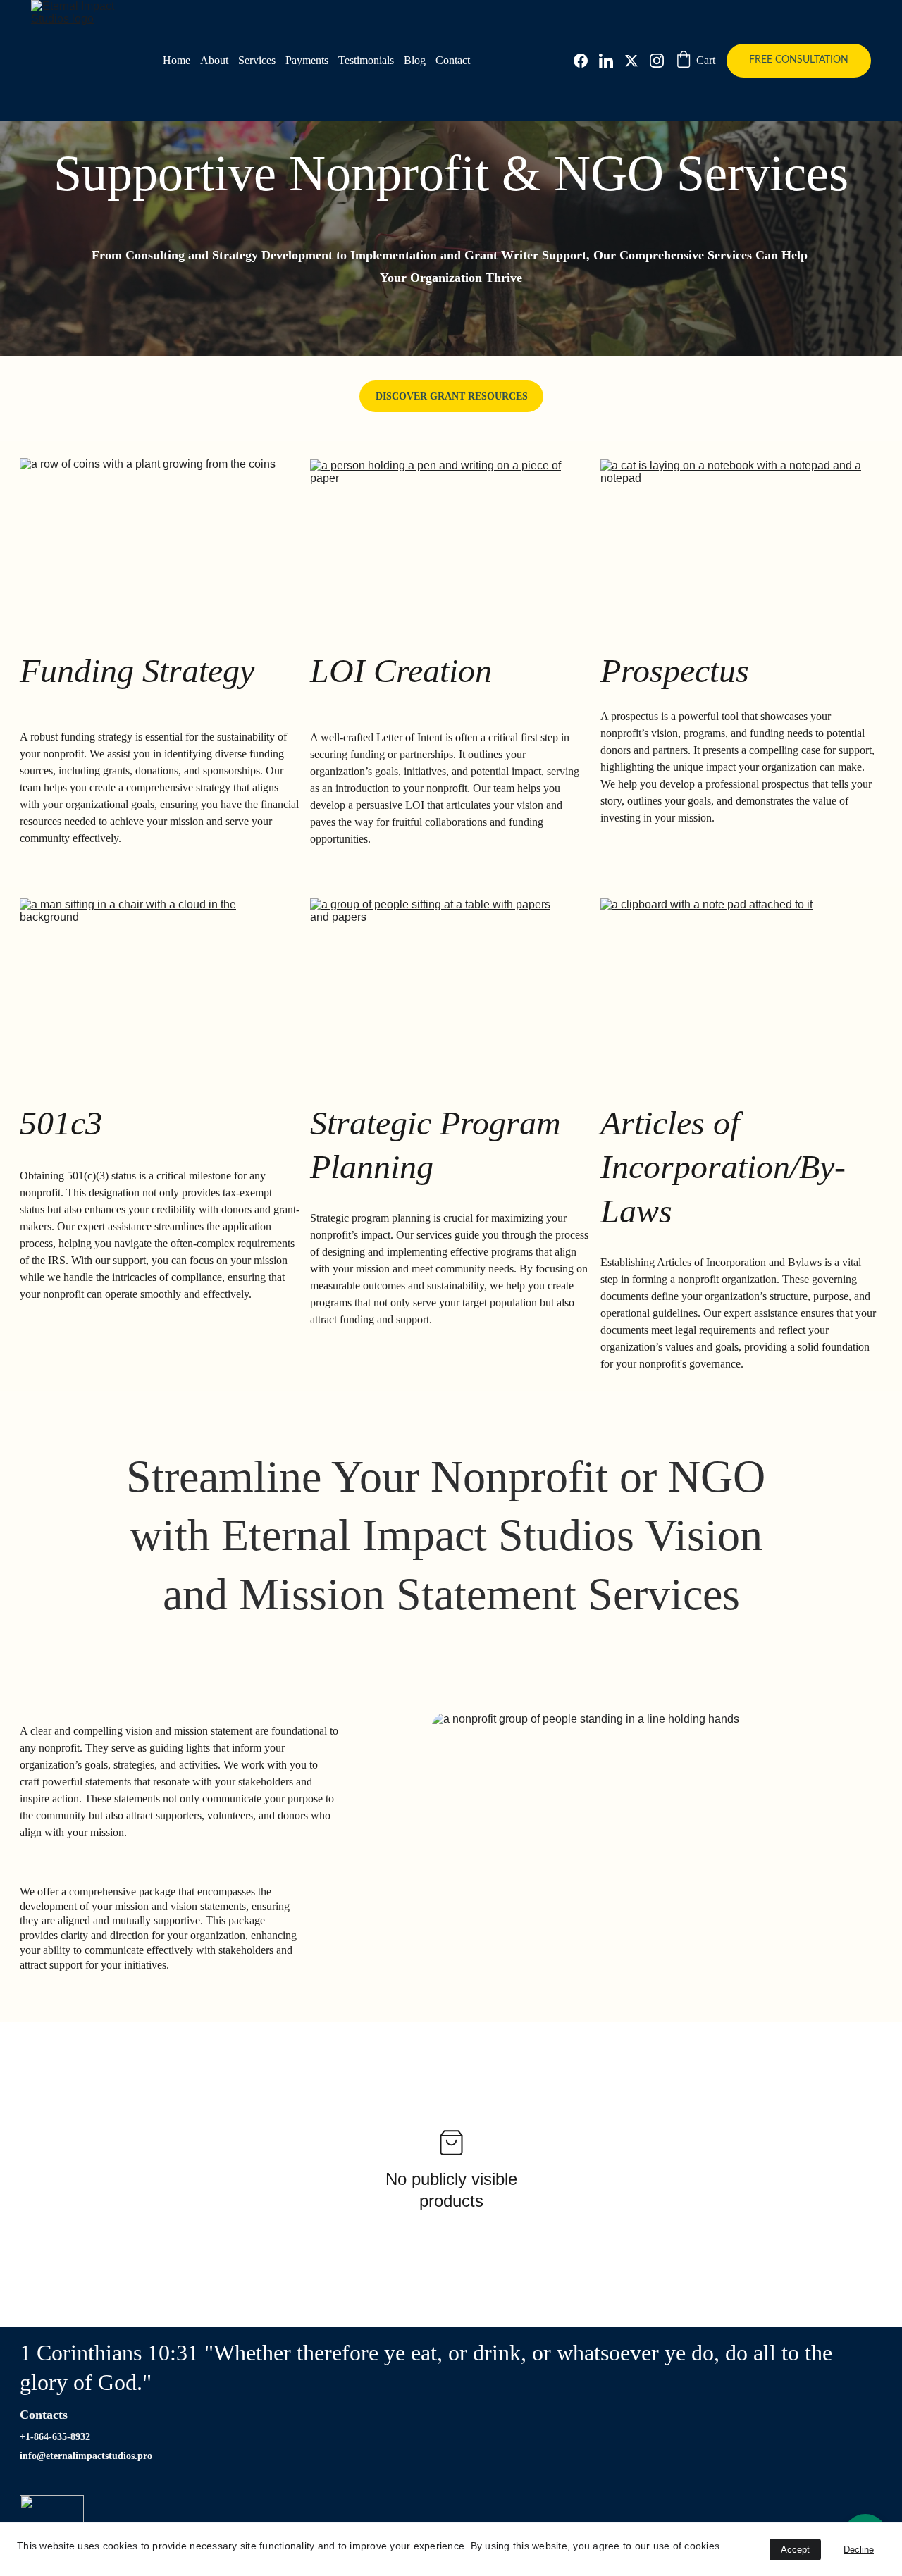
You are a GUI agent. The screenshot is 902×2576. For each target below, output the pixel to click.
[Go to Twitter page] (637, 61)
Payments (307, 60)
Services (257, 60)
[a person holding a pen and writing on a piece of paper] (443, 534)
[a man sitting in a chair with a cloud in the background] (152, 972)
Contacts (44, 2415)
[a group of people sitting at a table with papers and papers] (441, 972)
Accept (795, 2550)
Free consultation (799, 60)
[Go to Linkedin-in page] (612, 61)
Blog (415, 60)
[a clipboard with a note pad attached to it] (729, 970)
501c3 (65, 1123)
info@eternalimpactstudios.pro (86, 2456)
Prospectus (675, 670)
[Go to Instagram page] (657, 61)
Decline (859, 2550)
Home (177, 60)
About (214, 60)
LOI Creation (401, 670)
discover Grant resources (452, 396)
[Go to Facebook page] (586, 61)
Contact (453, 60)
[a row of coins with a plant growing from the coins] (154, 533)
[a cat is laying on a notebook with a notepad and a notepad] (733, 533)
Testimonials (366, 60)
